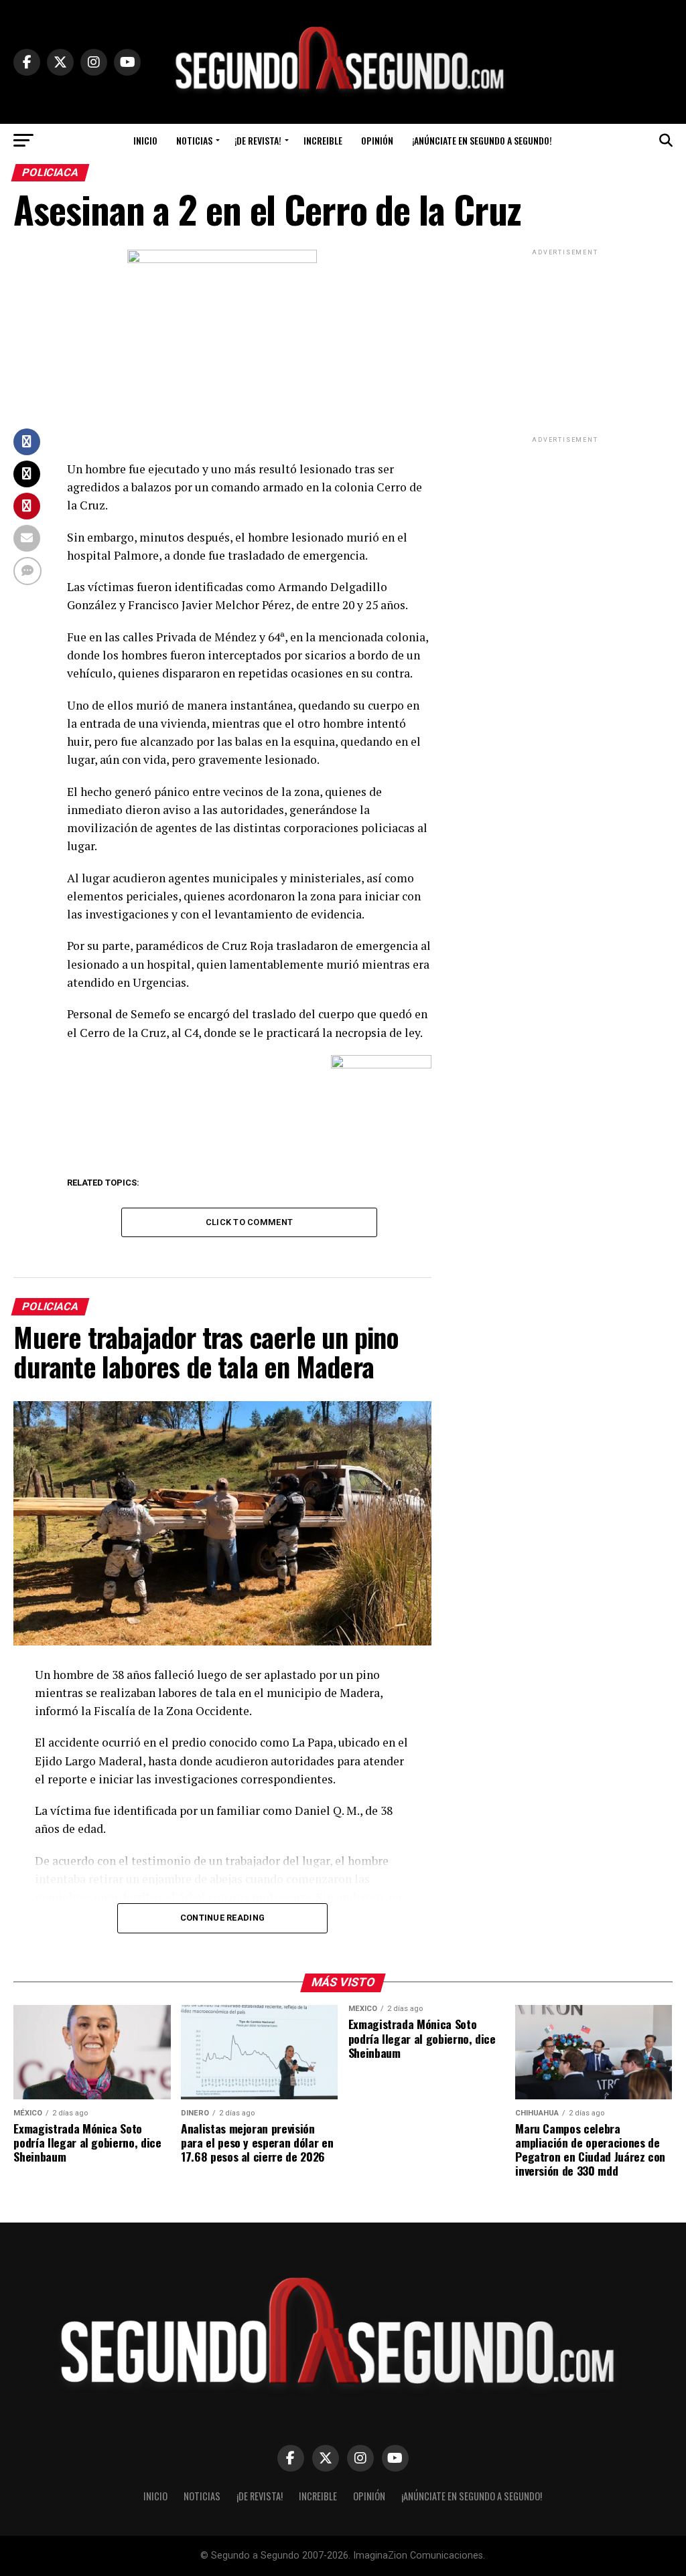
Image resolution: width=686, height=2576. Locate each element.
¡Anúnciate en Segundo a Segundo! (482, 140)
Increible (323, 140)
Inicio (145, 140)
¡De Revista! (258, 140)
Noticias (194, 140)
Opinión (377, 140)
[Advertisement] (565, 342)
